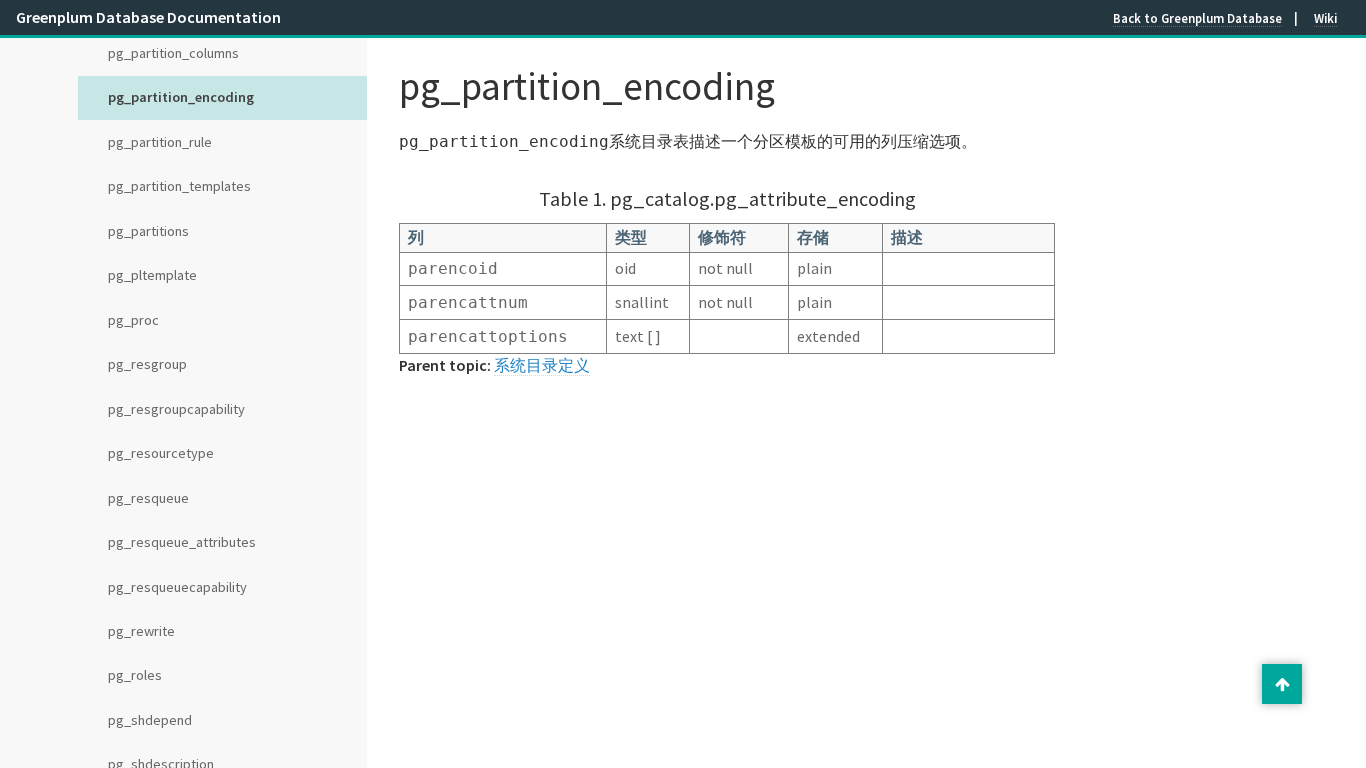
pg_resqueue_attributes (182, 542)
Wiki (1325, 18)
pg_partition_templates (179, 186)
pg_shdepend (150, 720)
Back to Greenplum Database (1197, 18)
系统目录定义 (542, 365)
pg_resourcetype (161, 453)
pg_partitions (148, 231)
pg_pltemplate (152, 275)
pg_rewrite (141, 631)
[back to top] (1282, 684)
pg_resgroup (147, 364)
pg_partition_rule (160, 142)
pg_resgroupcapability (176, 409)
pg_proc (133, 320)
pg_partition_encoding (181, 97)
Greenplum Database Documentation (148, 17)
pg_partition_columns (173, 53)
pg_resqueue (148, 498)
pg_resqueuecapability (177, 587)
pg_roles (135, 675)
